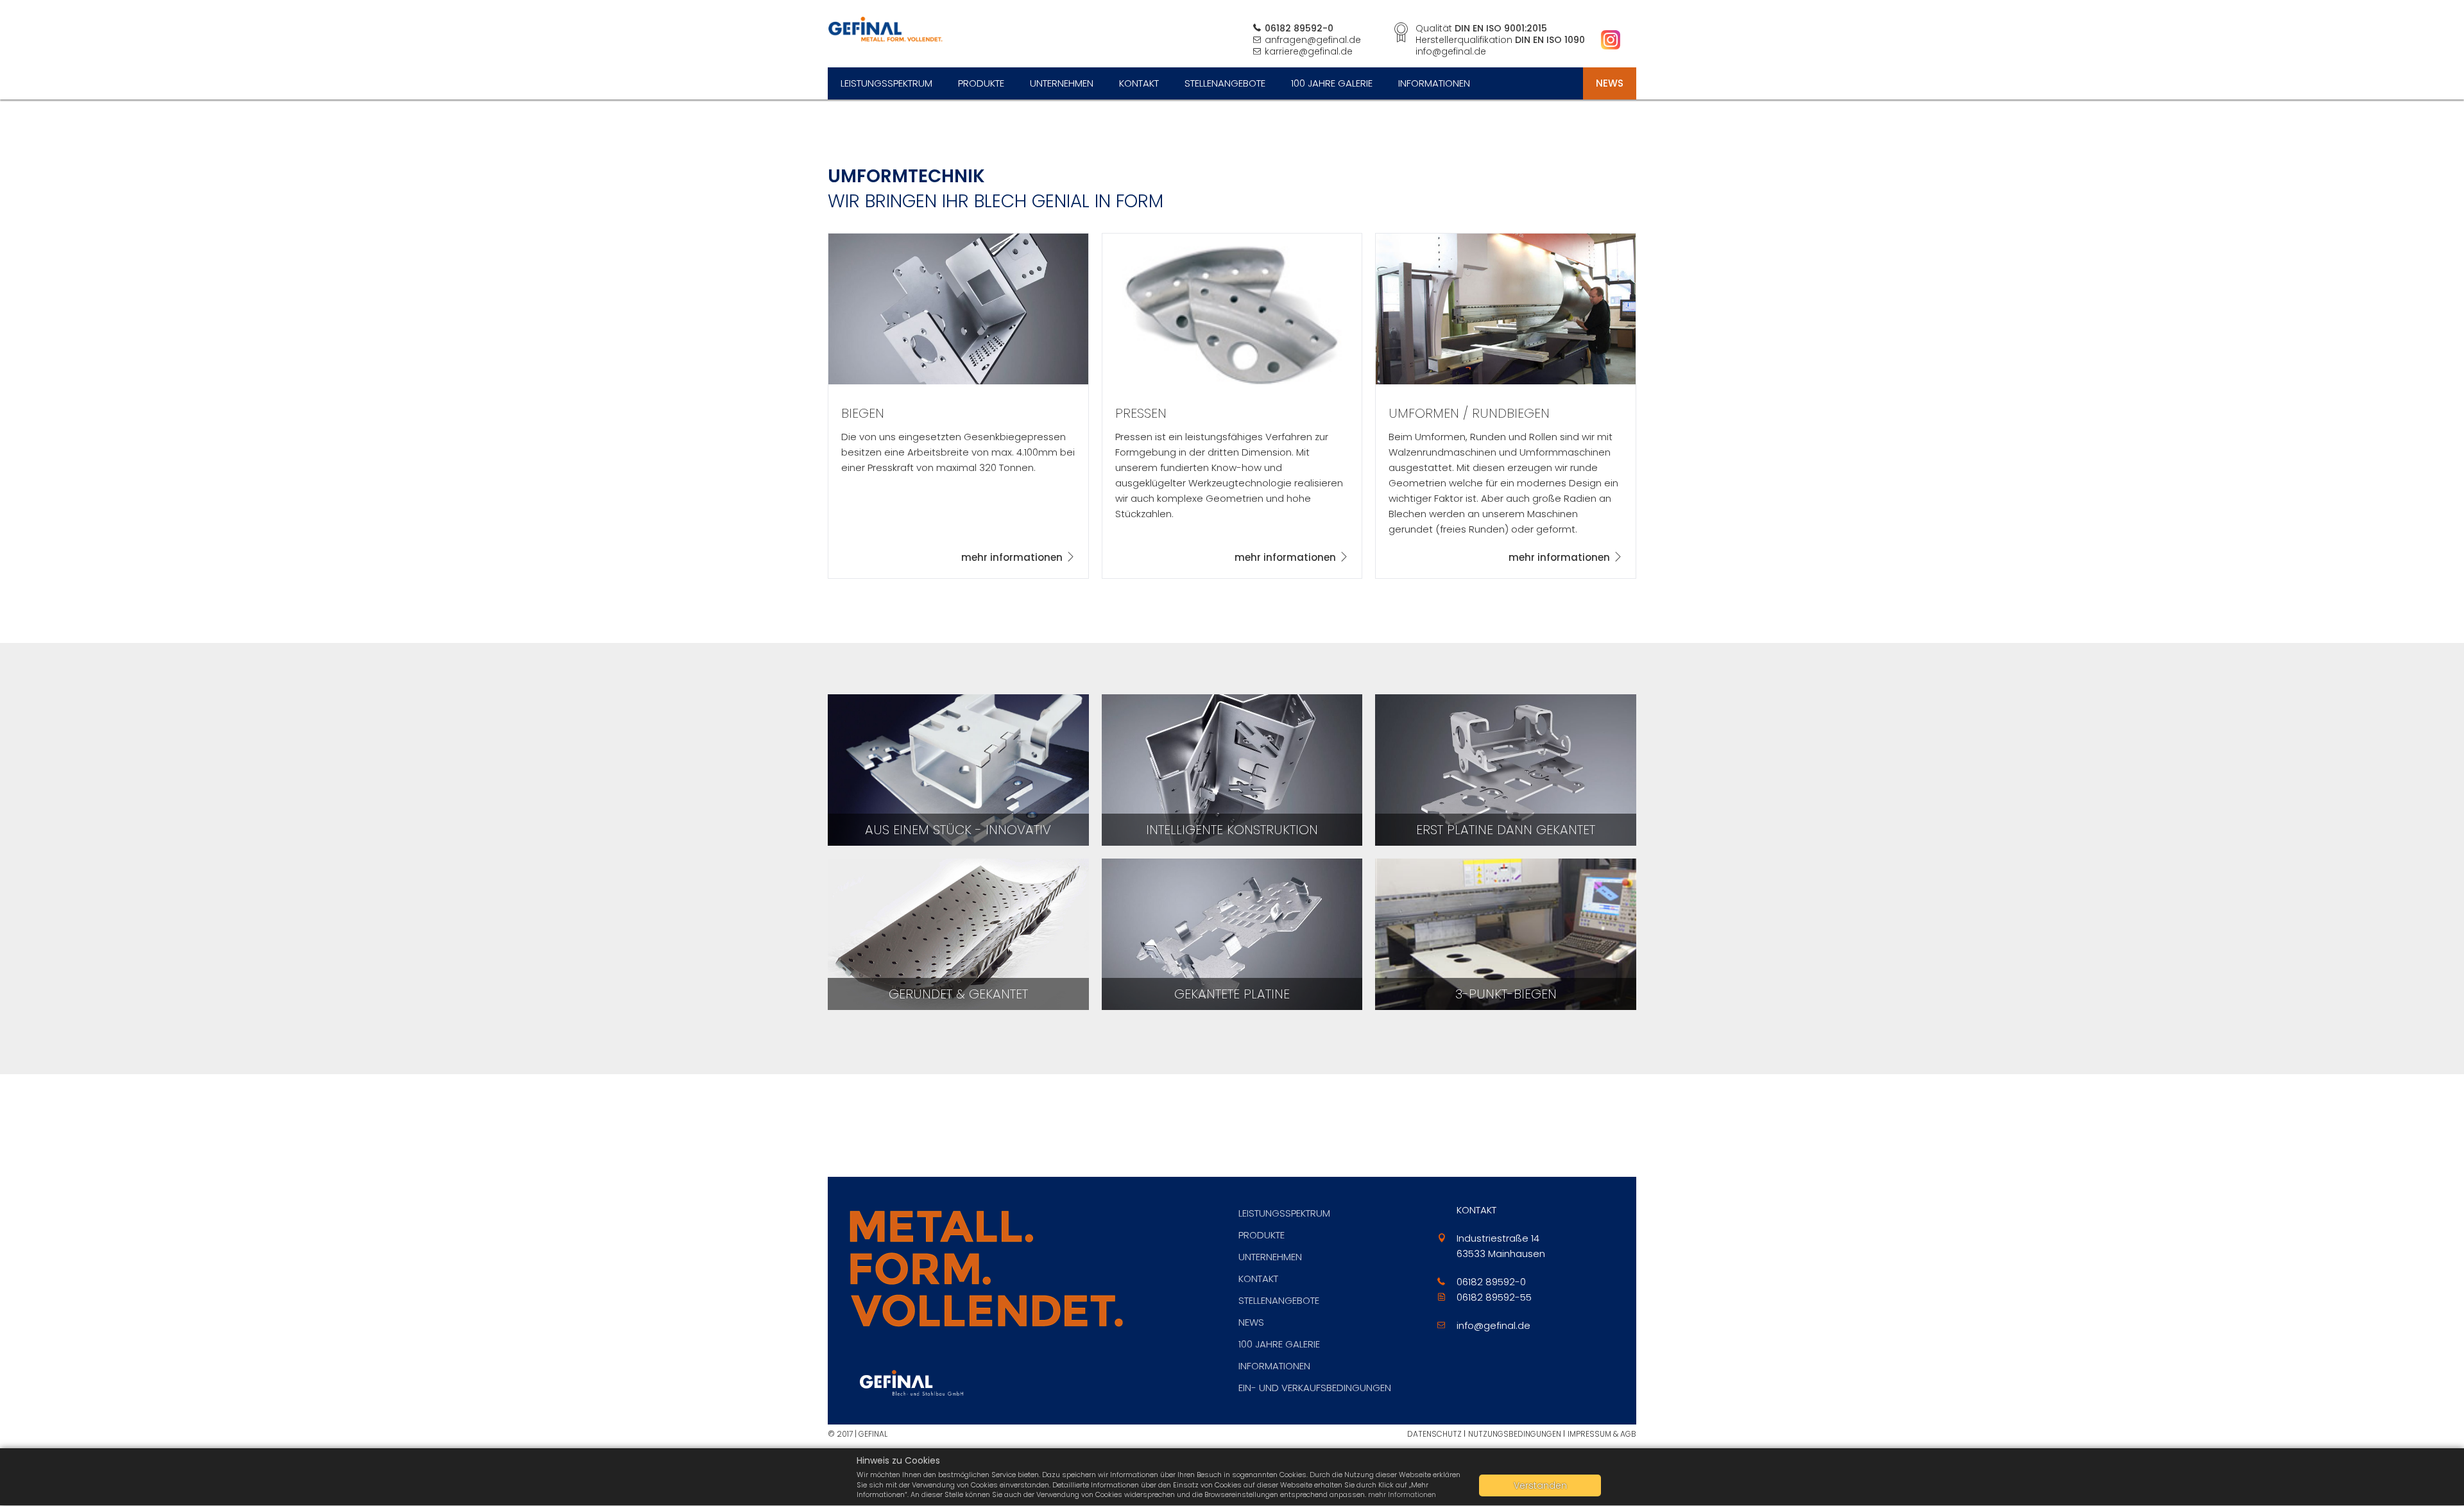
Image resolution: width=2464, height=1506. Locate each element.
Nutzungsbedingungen (1515, 1434)
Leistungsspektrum (886, 83)
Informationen (1434, 83)
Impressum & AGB (1602, 1434)
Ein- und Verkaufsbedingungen (1315, 1388)
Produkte (981, 83)
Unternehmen (1062, 83)
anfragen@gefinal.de (1313, 40)
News (1610, 83)
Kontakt (1139, 83)
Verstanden (1540, 1485)
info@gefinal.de (1493, 1325)
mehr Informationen (1402, 1494)
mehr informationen (1012, 557)
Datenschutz (1434, 1434)
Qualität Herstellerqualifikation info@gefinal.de (1500, 40)
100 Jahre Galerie (1332, 83)
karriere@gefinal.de (1309, 51)
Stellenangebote (1225, 83)
